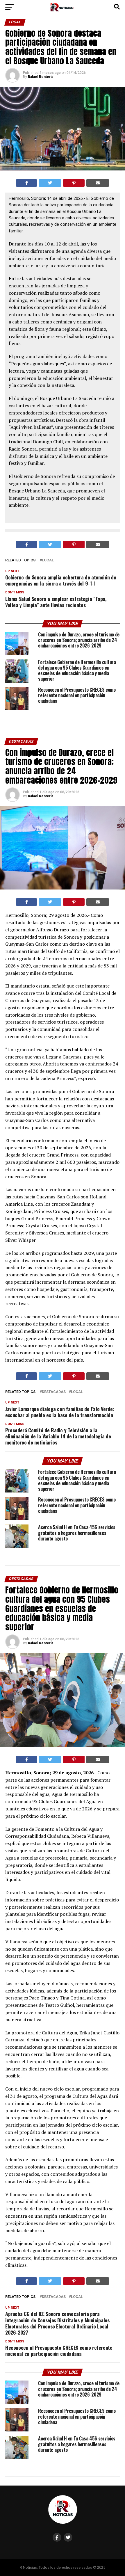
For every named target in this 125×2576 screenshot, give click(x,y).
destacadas (54, 1392)
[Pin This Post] (74, 183)
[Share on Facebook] (27, 183)
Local (48, 560)
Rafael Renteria (41, 77)
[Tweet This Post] (50, 183)
